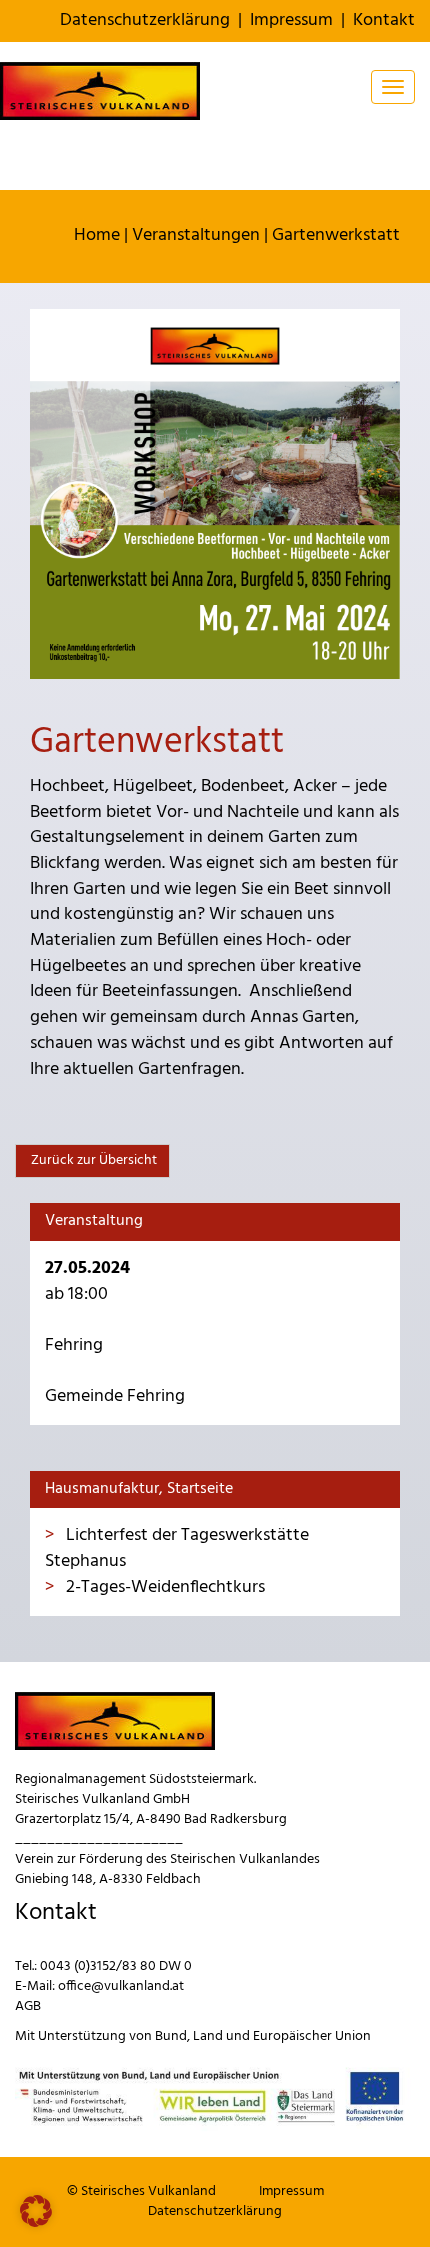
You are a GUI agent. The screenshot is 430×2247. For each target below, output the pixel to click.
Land (208, 2036)
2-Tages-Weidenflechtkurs (163, 1587)
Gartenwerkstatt (336, 235)
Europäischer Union (312, 2036)
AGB (28, 2006)
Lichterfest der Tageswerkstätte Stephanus (177, 1548)
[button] (36, 2211)
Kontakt (384, 20)
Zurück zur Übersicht (92, 1160)
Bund (171, 2036)
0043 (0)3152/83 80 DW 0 (116, 1966)
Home (97, 235)
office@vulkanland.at (121, 1986)
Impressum (291, 20)
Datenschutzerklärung (145, 20)
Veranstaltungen (196, 235)
